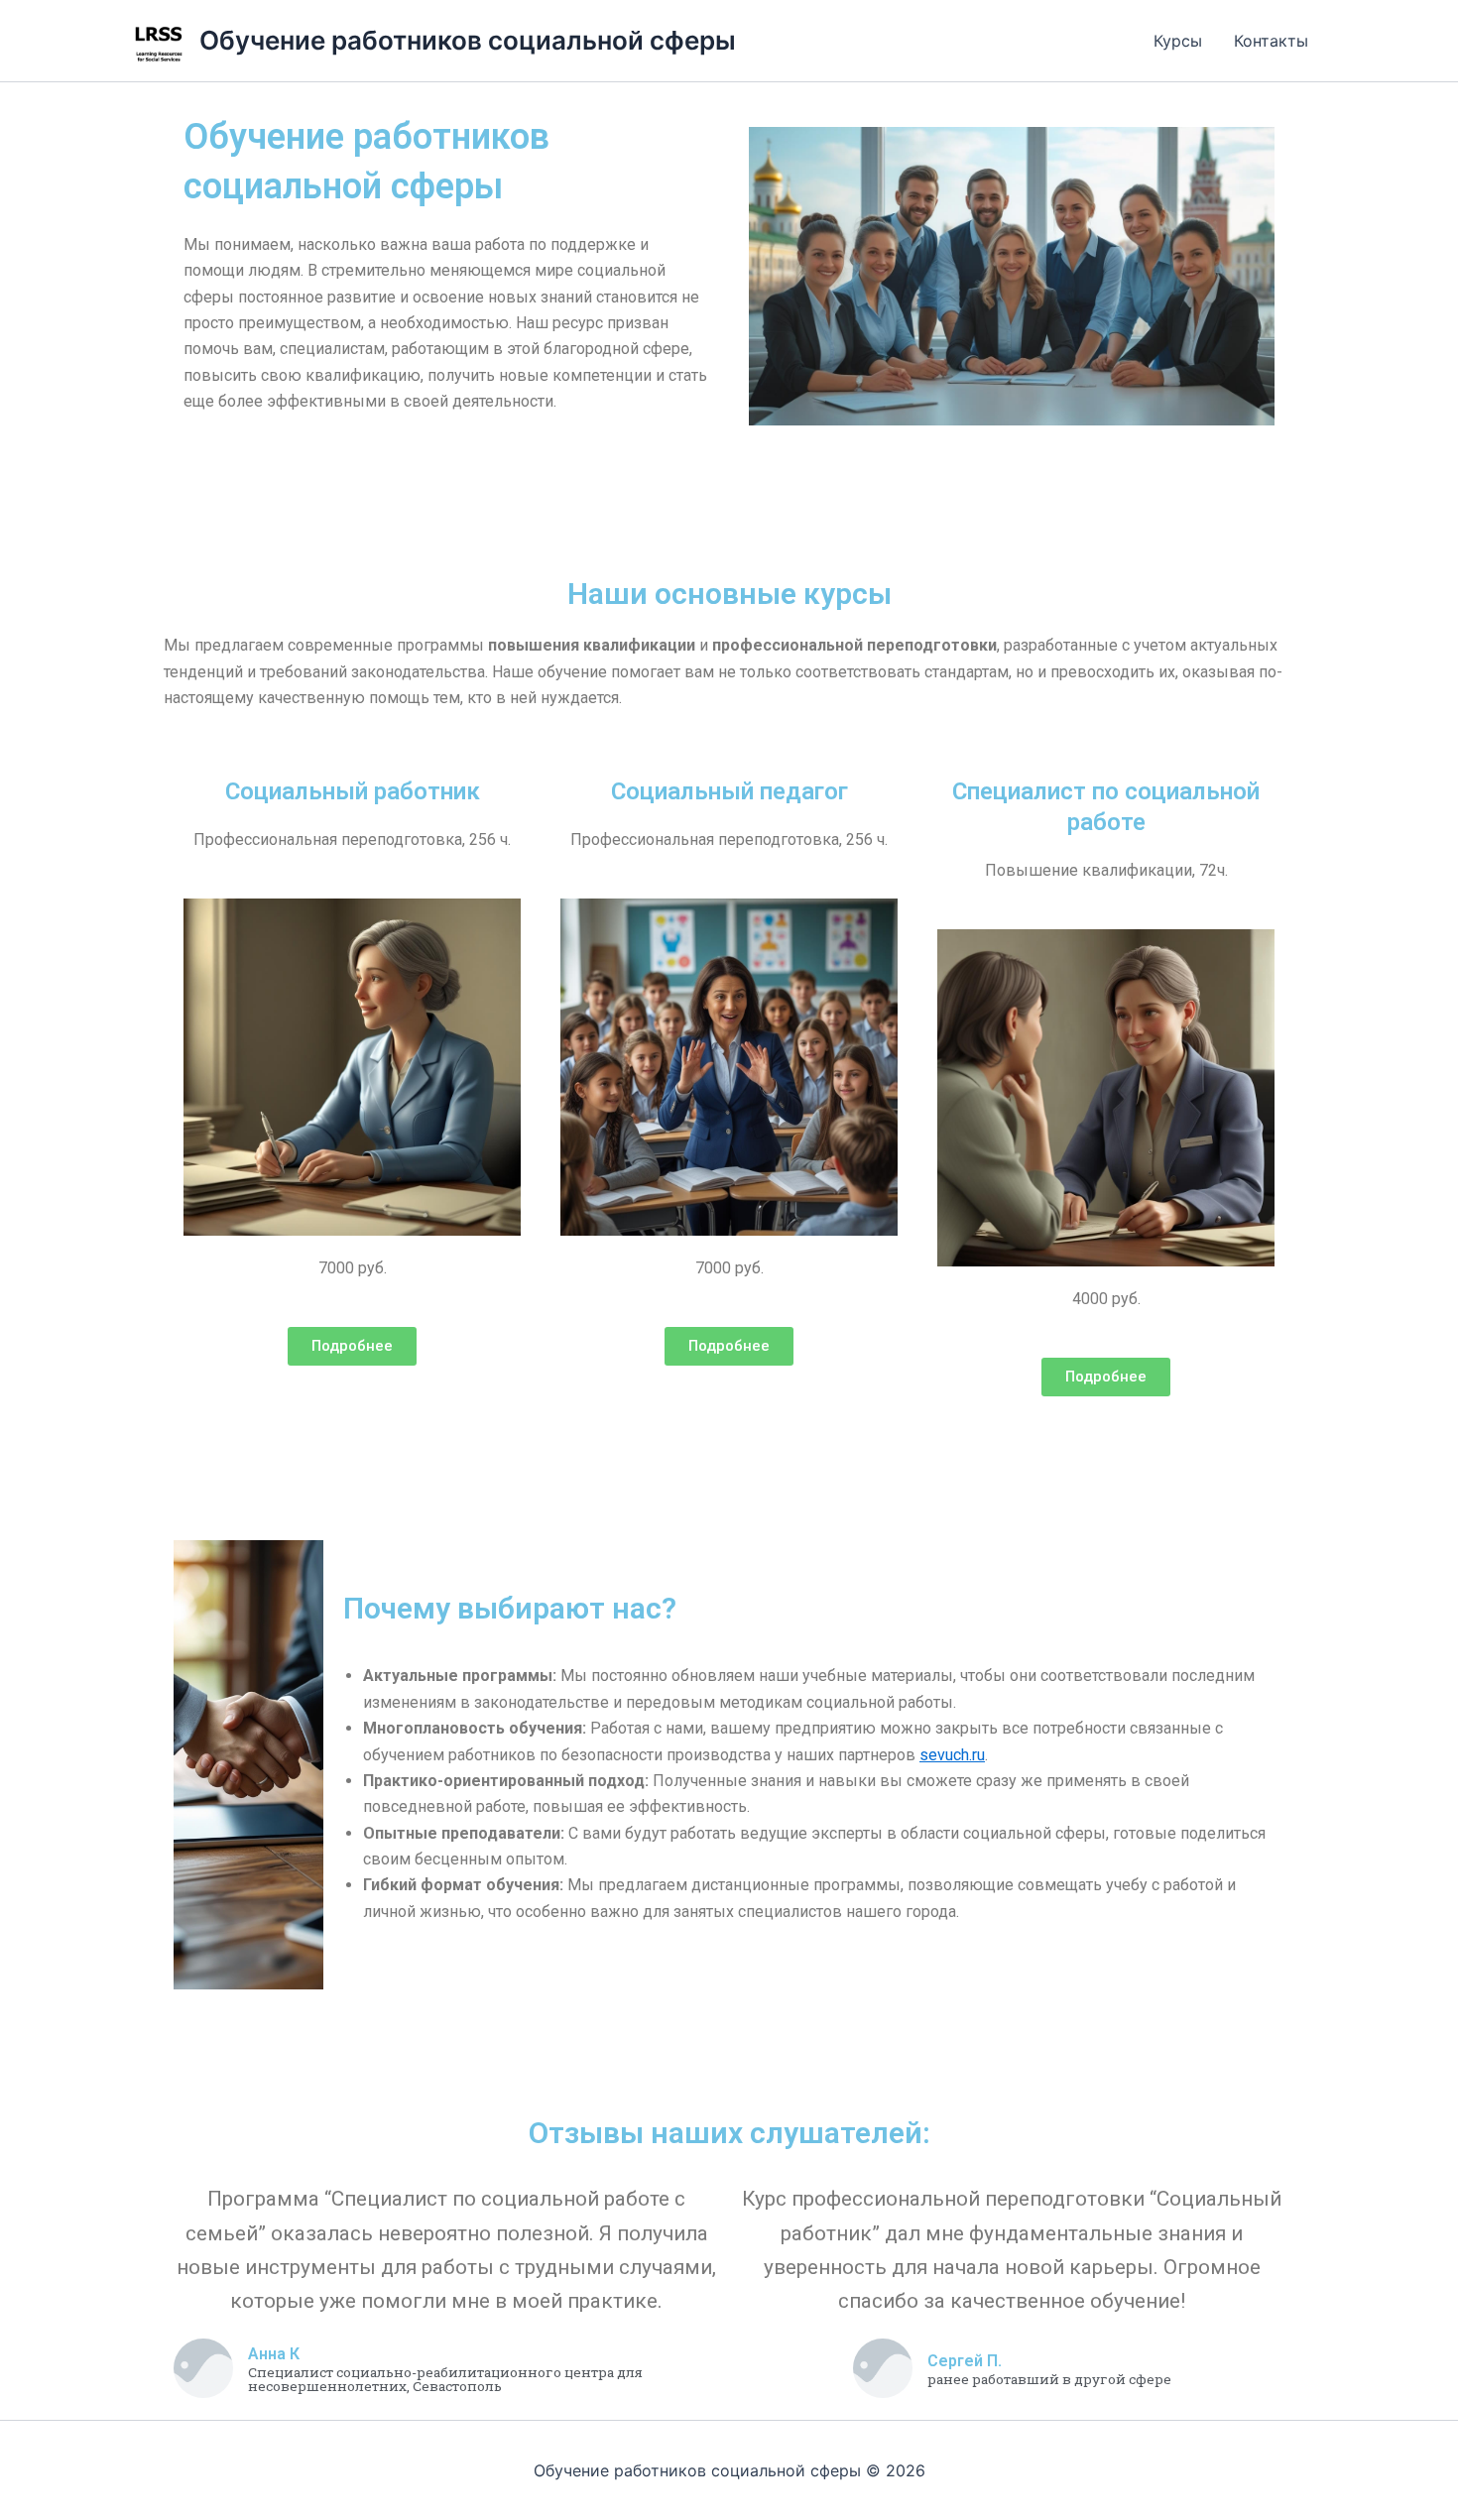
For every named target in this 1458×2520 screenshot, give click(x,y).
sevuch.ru (952, 1755)
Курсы (1178, 41)
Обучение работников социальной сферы (468, 40)
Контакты (1271, 41)
